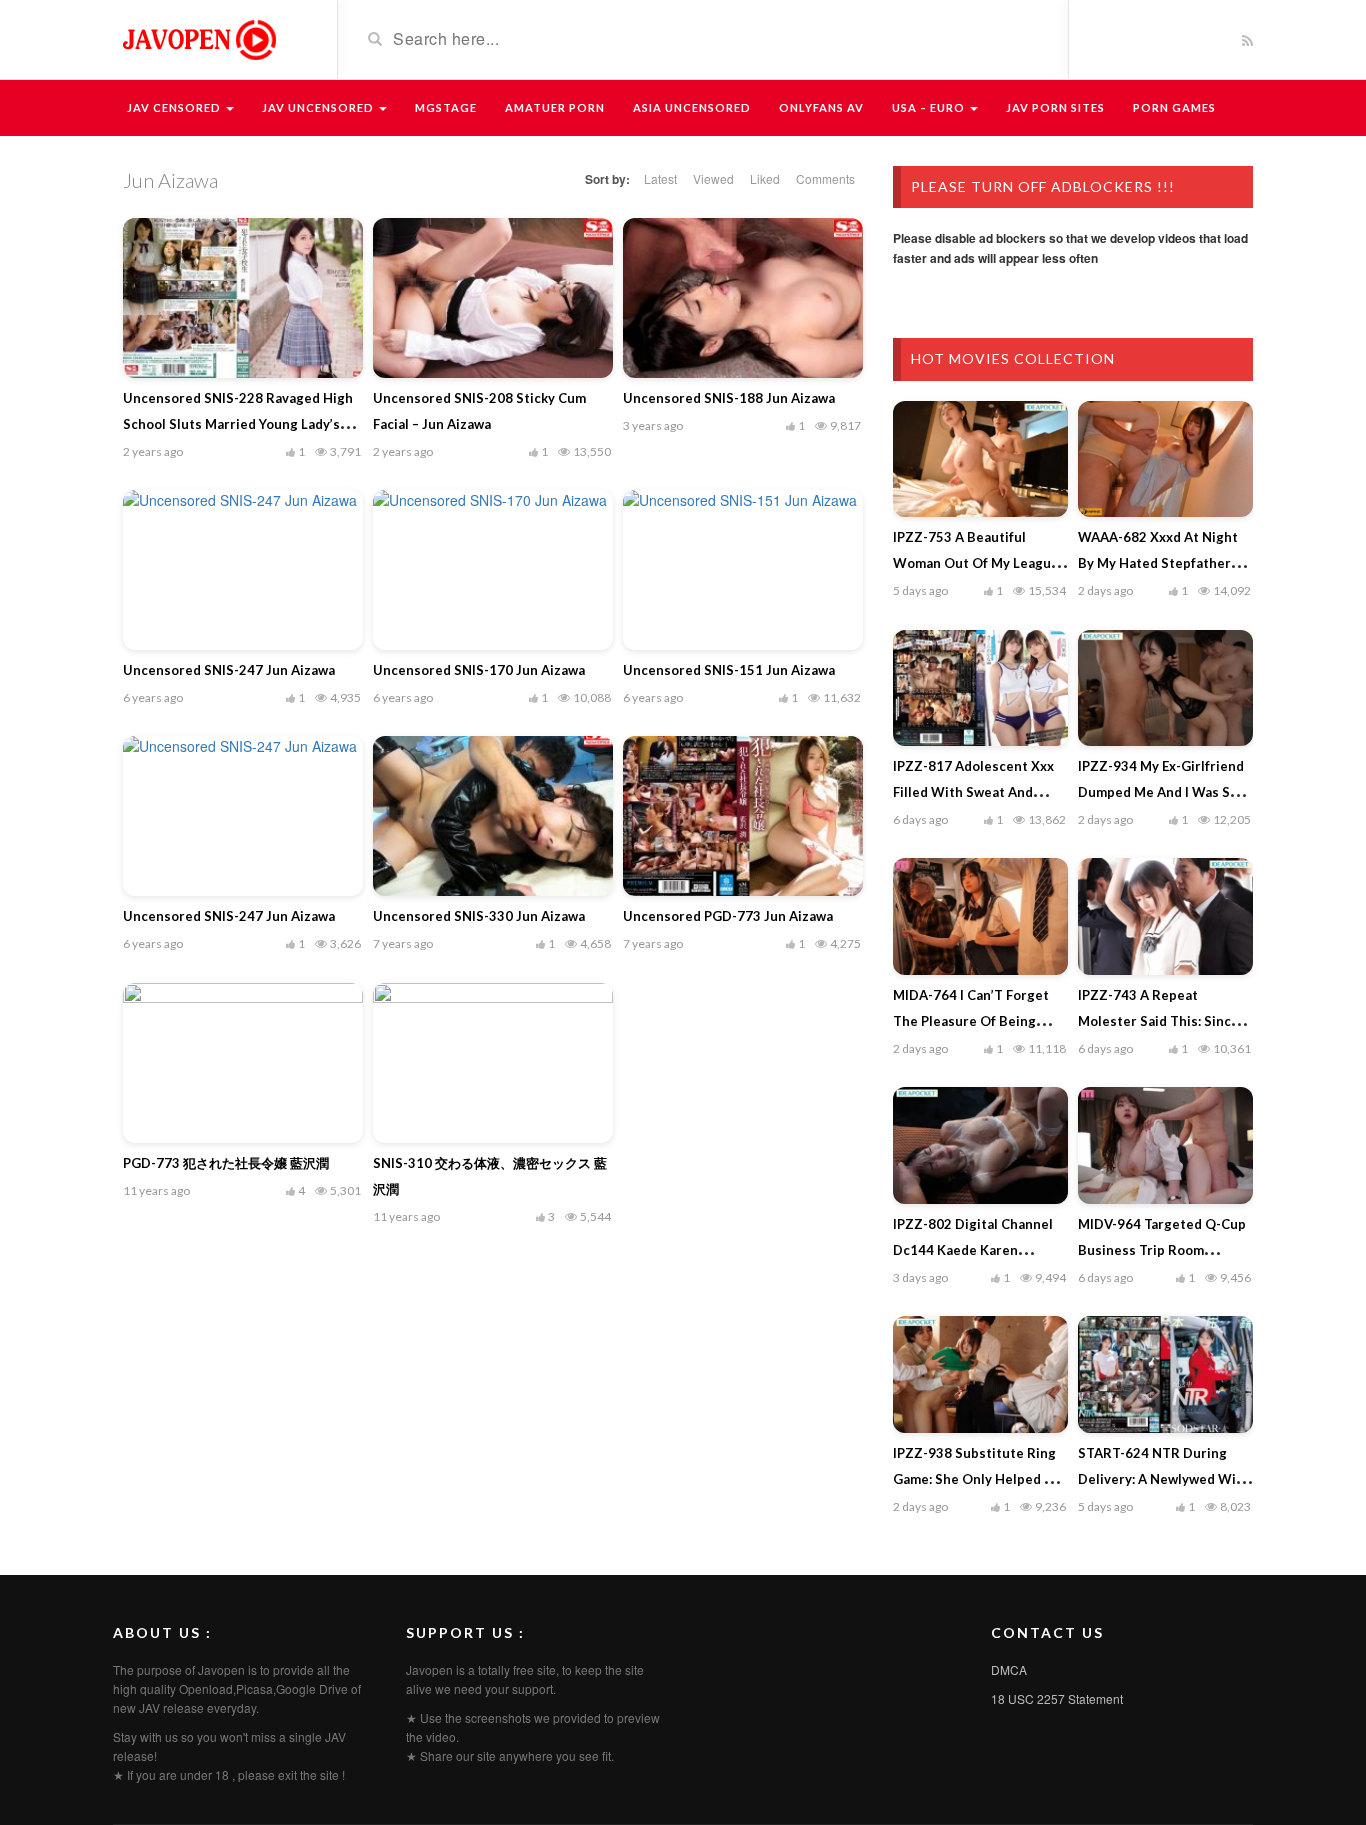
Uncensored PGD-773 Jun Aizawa (728, 916)
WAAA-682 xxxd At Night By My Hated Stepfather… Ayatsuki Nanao (1159, 563)
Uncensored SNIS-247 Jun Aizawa (229, 670)
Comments (825, 178)
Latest (660, 178)
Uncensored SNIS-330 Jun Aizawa (479, 916)
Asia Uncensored (692, 107)
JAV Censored (175, 107)
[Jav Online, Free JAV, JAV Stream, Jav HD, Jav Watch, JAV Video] (198, 38)
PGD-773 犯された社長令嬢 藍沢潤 (226, 1163)
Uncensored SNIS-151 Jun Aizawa (729, 670)
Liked (765, 178)
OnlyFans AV (821, 107)
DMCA (1009, 1669)
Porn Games (1174, 107)
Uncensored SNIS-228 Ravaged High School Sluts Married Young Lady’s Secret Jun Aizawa (238, 424)
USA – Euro (930, 107)
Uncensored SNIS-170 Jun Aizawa (479, 670)
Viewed (713, 178)
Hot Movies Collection (1013, 358)
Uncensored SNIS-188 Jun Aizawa (729, 398)
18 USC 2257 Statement (1057, 1698)
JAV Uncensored (319, 107)
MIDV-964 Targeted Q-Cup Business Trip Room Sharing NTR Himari (1162, 1250)
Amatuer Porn (555, 107)
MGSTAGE (446, 107)
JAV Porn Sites (1055, 107)
